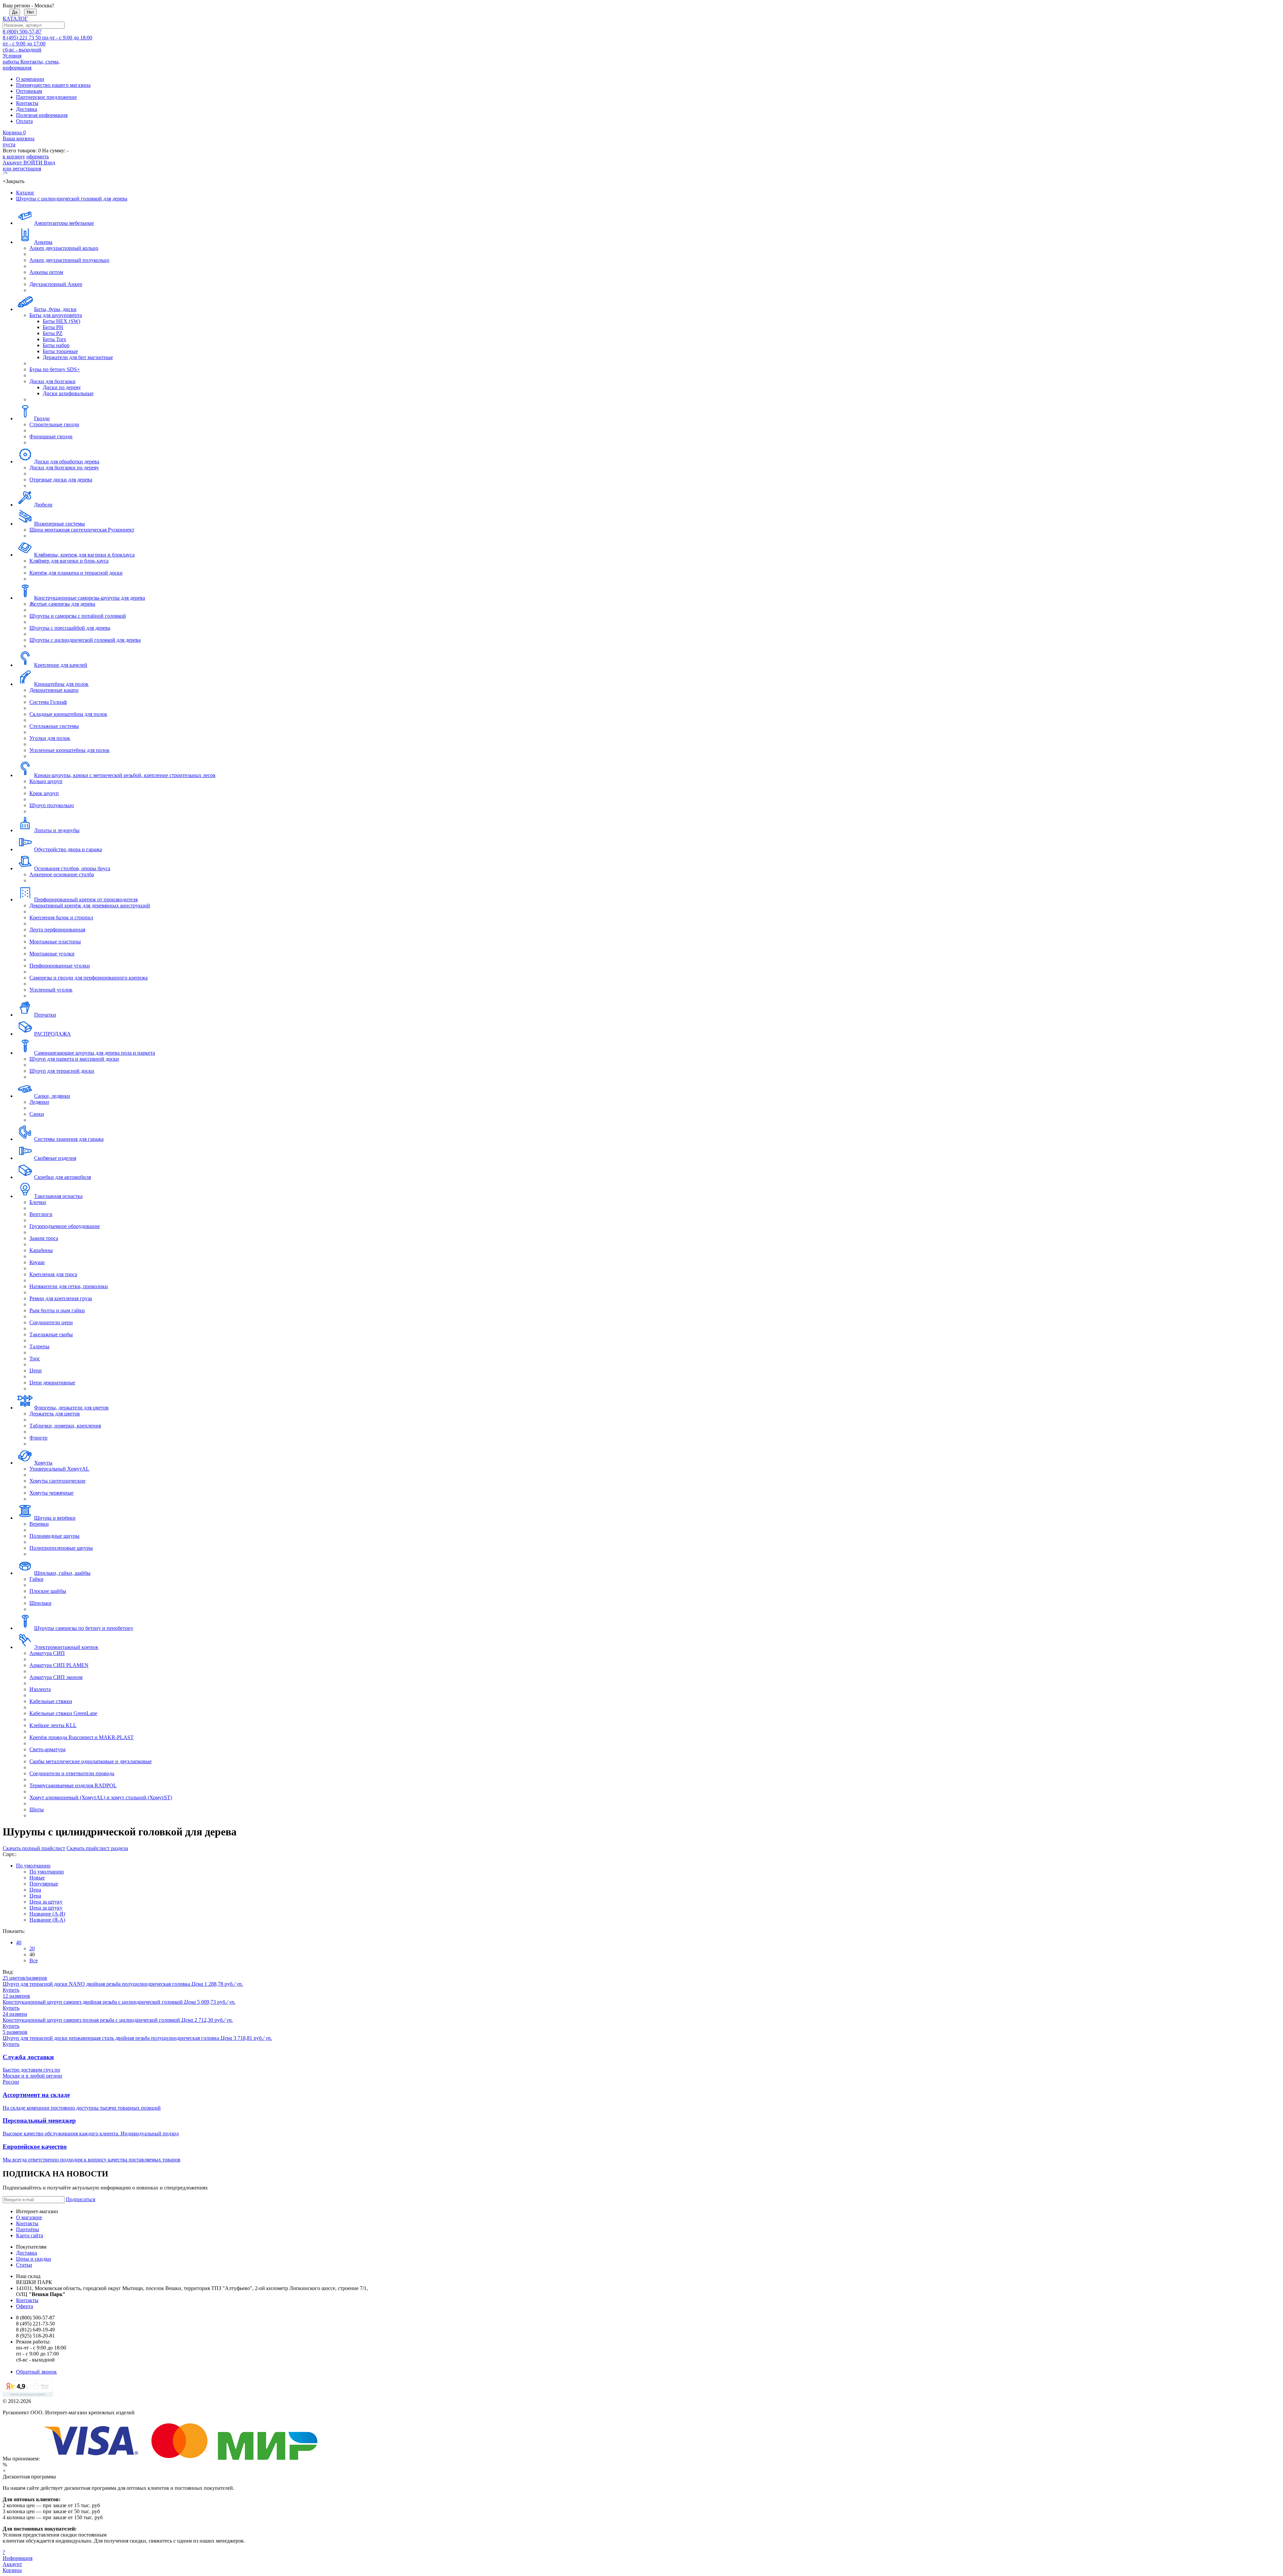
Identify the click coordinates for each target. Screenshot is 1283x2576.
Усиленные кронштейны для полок (69, 750)
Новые (37, 1878)
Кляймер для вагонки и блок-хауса (69, 561)
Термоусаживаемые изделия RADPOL (73, 1785)
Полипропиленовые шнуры (61, 1548)
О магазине (29, 2217)
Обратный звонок (36, 2372)
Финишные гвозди (51, 436)
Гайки (36, 1579)
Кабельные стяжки (51, 1701)
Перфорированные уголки (60, 966)
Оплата (24, 121)
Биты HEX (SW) (61, 321)
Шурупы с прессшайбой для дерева (70, 628)
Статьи (24, 2265)
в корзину (14, 157)
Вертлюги (41, 1214)
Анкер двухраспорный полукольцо (69, 260)
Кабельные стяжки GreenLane (63, 1713)
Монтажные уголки (52, 954)
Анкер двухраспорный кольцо (64, 248)
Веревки (39, 1524)
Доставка (27, 109)
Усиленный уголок (51, 990)
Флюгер (38, 1438)
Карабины (41, 1250)
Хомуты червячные (51, 1493)
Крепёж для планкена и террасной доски (76, 573)
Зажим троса (44, 1238)
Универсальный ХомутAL (59, 1469)
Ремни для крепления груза (61, 1298)
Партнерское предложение (46, 97)
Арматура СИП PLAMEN (59, 1665)
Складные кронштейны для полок (68, 714)
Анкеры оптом (46, 272)
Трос (35, 1358)
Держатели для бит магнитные (78, 357)
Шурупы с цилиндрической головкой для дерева (85, 640)
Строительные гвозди (54, 424)
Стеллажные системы (54, 726)
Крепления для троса (53, 1274)
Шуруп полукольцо (52, 805)
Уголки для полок (50, 738)
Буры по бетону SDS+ (55, 369)
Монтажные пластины (55, 942)
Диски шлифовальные (68, 393)
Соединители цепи (51, 1322)
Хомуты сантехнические (57, 1481)
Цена (35, 1890)
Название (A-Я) (47, 1914)
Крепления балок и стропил (61, 918)
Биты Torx (54, 339)
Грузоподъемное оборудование (65, 1226)
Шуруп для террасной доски (62, 1071)
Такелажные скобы (51, 1334)
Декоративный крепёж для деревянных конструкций (90, 905)
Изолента (40, 1689)
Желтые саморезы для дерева (62, 604)
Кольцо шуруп (46, 781)
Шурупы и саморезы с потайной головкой (78, 616)
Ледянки (39, 1102)
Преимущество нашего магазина (53, 85)
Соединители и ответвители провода (72, 1773)
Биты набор (56, 345)
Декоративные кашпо (54, 690)
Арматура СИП (47, 1653)
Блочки (38, 1202)
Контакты (27, 103)
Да (15, 12)
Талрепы (39, 1346)
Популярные (44, 1884)
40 (19, 1942)
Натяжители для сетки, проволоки (69, 1286)
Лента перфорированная (57, 930)
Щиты (37, 1809)
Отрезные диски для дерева (61, 480)
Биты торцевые (60, 351)
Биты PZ (53, 333)
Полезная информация (42, 115)
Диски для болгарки (52, 381)
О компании (30, 79)
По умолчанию (33, 1866)
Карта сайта (30, 2235)
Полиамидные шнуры (54, 1536)
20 (32, 1948)
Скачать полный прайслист (34, 1848)
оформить (38, 157)
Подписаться (81, 2199)
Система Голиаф (48, 702)
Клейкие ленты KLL (53, 1725)
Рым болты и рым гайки (57, 1310)
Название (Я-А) (47, 1920)
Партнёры (28, 2229)
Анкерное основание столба (62, 874)
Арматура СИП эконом (56, 1677)
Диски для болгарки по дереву (64, 468)
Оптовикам (29, 91)
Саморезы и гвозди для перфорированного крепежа (89, 978)
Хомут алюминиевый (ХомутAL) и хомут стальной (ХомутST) (101, 1797)
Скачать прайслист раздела (97, 1848)
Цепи (36, 1371)
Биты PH (53, 327)
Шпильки (40, 1603)
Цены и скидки (34, 2259)
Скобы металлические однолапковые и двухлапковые (91, 1761)
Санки (37, 1114)
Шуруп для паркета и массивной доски (74, 1059)
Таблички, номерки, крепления (65, 1426)
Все (34, 1960)
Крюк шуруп (44, 793)
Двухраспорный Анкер (56, 284)
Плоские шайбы (48, 1591)
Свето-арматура (47, 1749)
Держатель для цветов (55, 1414)
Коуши (37, 1262)
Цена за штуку (46, 1902)
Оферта (25, 2306)
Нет (30, 12)
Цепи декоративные (52, 1383)
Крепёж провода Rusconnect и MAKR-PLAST (82, 1737)
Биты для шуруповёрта (56, 315)
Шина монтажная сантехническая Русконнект (82, 530)
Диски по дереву (62, 387)
